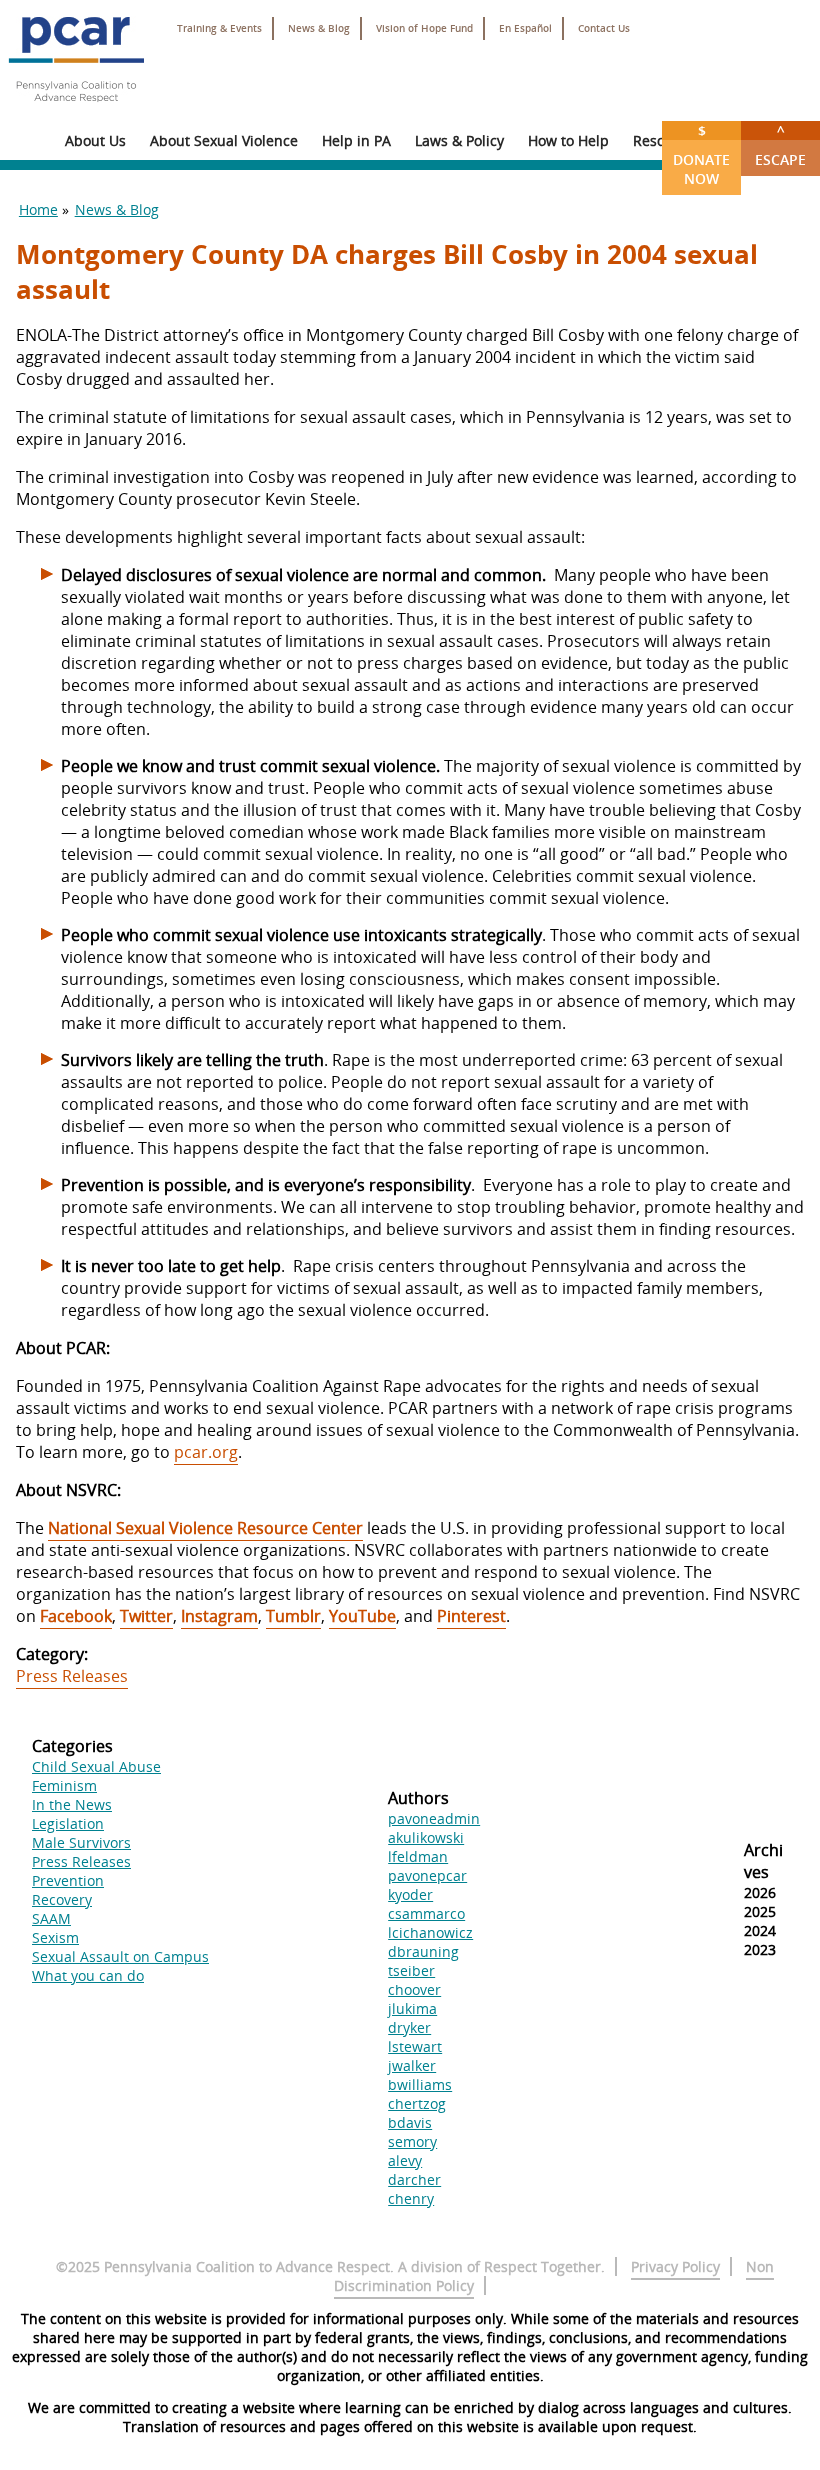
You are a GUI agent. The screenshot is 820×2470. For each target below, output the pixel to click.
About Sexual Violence (224, 140)
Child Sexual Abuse (96, 1766)
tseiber (411, 1970)
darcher (414, 2179)
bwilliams (420, 2084)
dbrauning (423, 1951)
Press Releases (72, 1676)
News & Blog (319, 28)
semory (412, 2141)
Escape (780, 145)
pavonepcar (427, 1875)
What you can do (88, 1975)
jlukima (412, 2008)
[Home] (76, 110)
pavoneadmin (434, 1818)
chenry (411, 2198)
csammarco (426, 1913)
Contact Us (604, 28)
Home (38, 209)
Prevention (68, 1880)
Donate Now (701, 154)
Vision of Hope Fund (424, 28)
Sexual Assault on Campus (120, 1956)
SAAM (51, 1918)
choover (414, 1989)
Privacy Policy (675, 2266)
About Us (95, 140)
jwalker (412, 2065)
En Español (525, 28)
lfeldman (418, 1856)
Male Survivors (81, 1842)
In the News (72, 1804)
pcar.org (206, 1452)
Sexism (55, 1937)
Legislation (68, 1823)
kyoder (410, 1894)
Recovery (62, 1899)
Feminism (64, 1785)
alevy (405, 2160)
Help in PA (356, 140)
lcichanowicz (430, 1932)
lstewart (415, 2046)
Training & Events (219, 28)
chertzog (417, 2103)
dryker (409, 2027)
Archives (763, 1861)
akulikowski (426, 1837)
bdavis (410, 2122)
